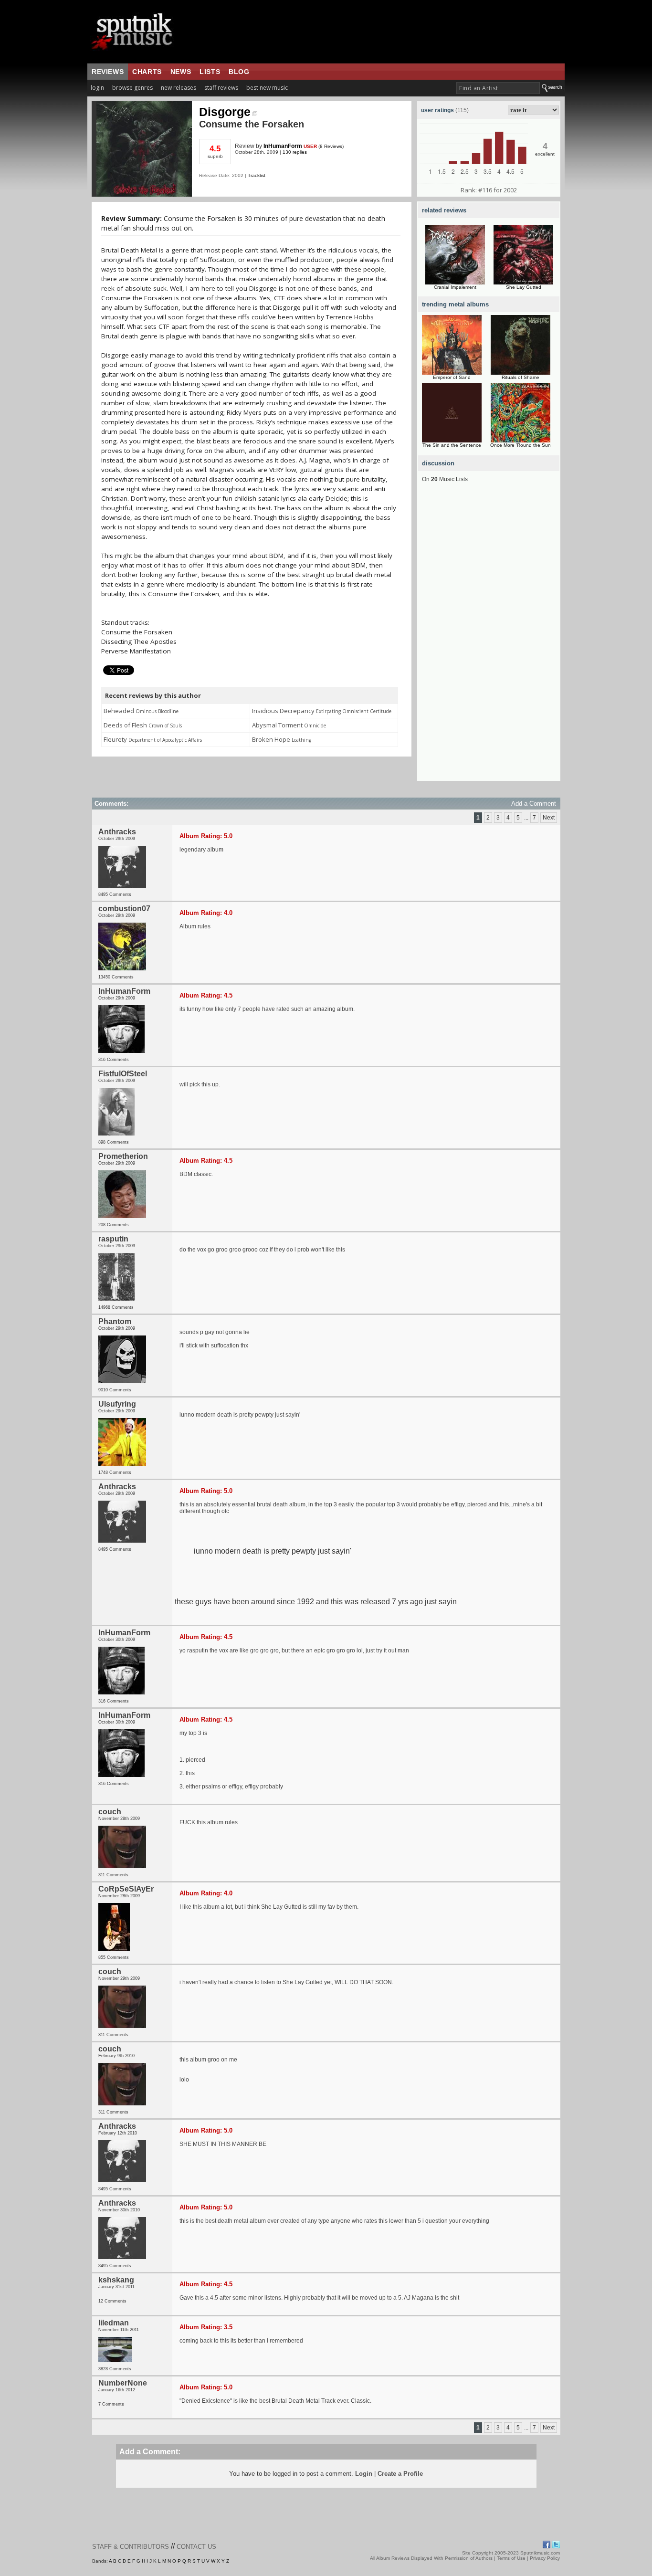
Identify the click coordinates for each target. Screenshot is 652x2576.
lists (210, 72)
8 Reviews (331, 146)
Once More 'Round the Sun (521, 445)
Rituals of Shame (521, 377)
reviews (108, 72)
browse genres (132, 88)
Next (549, 818)
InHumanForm (283, 146)
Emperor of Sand (452, 377)
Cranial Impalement (455, 287)
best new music (267, 88)
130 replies (295, 152)
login (97, 88)
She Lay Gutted (524, 287)
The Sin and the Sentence (452, 445)
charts (147, 72)
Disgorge (225, 112)
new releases (179, 88)
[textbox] (498, 88)
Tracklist (257, 175)
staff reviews (221, 88)
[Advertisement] (489, 638)
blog (239, 72)
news (181, 72)
